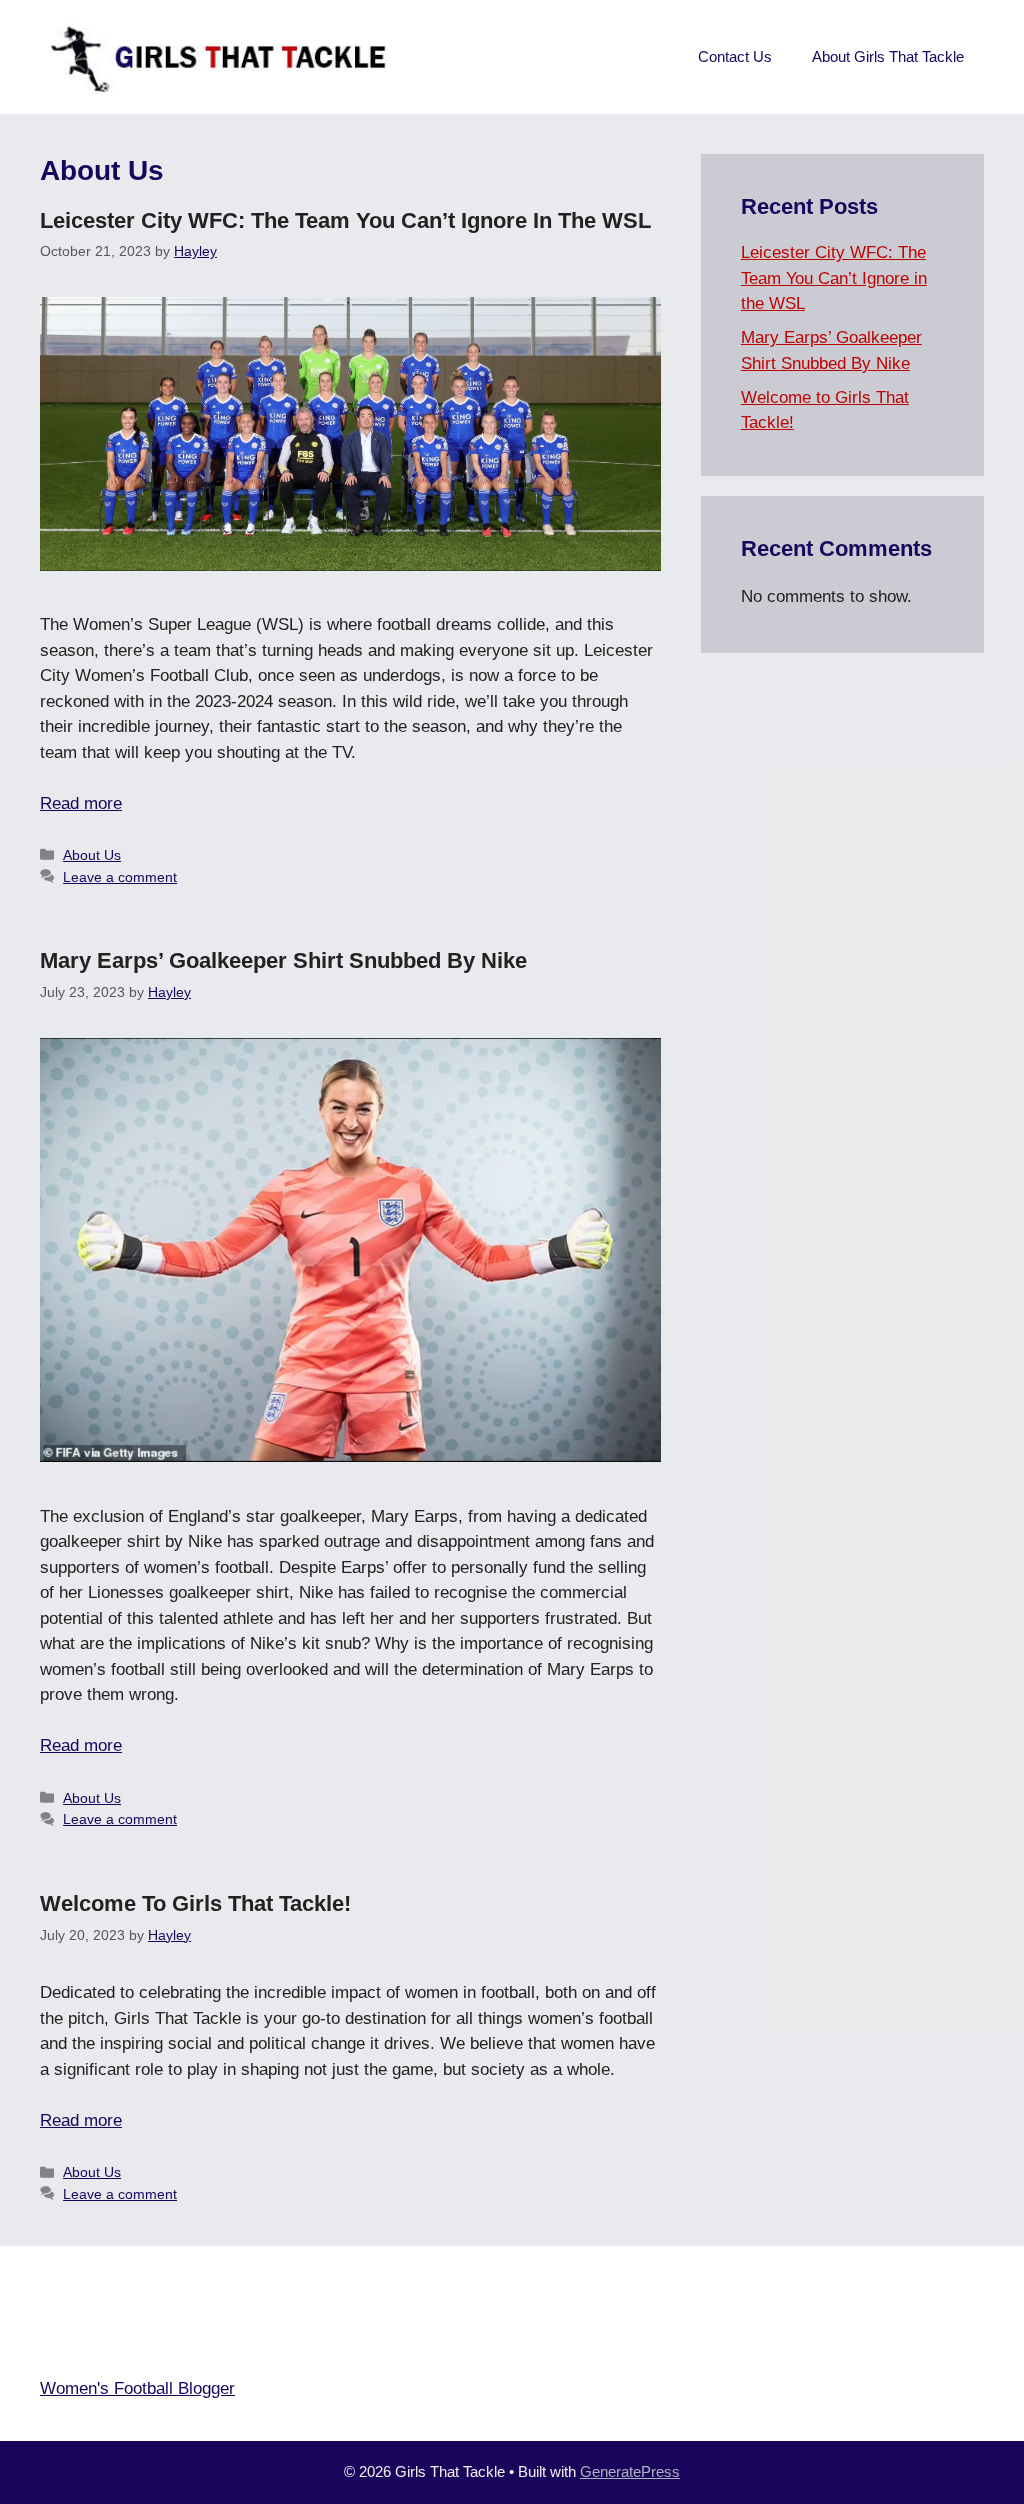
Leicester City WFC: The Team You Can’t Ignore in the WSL (345, 220)
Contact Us (735, 56)
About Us (92, 855)
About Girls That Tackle (888, 56)
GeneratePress (630, 2471)
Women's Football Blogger (137, 2388)
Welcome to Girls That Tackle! (195, 1903)
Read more (81, 803)
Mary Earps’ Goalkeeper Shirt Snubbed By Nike (283, 960)
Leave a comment (120, 877)
